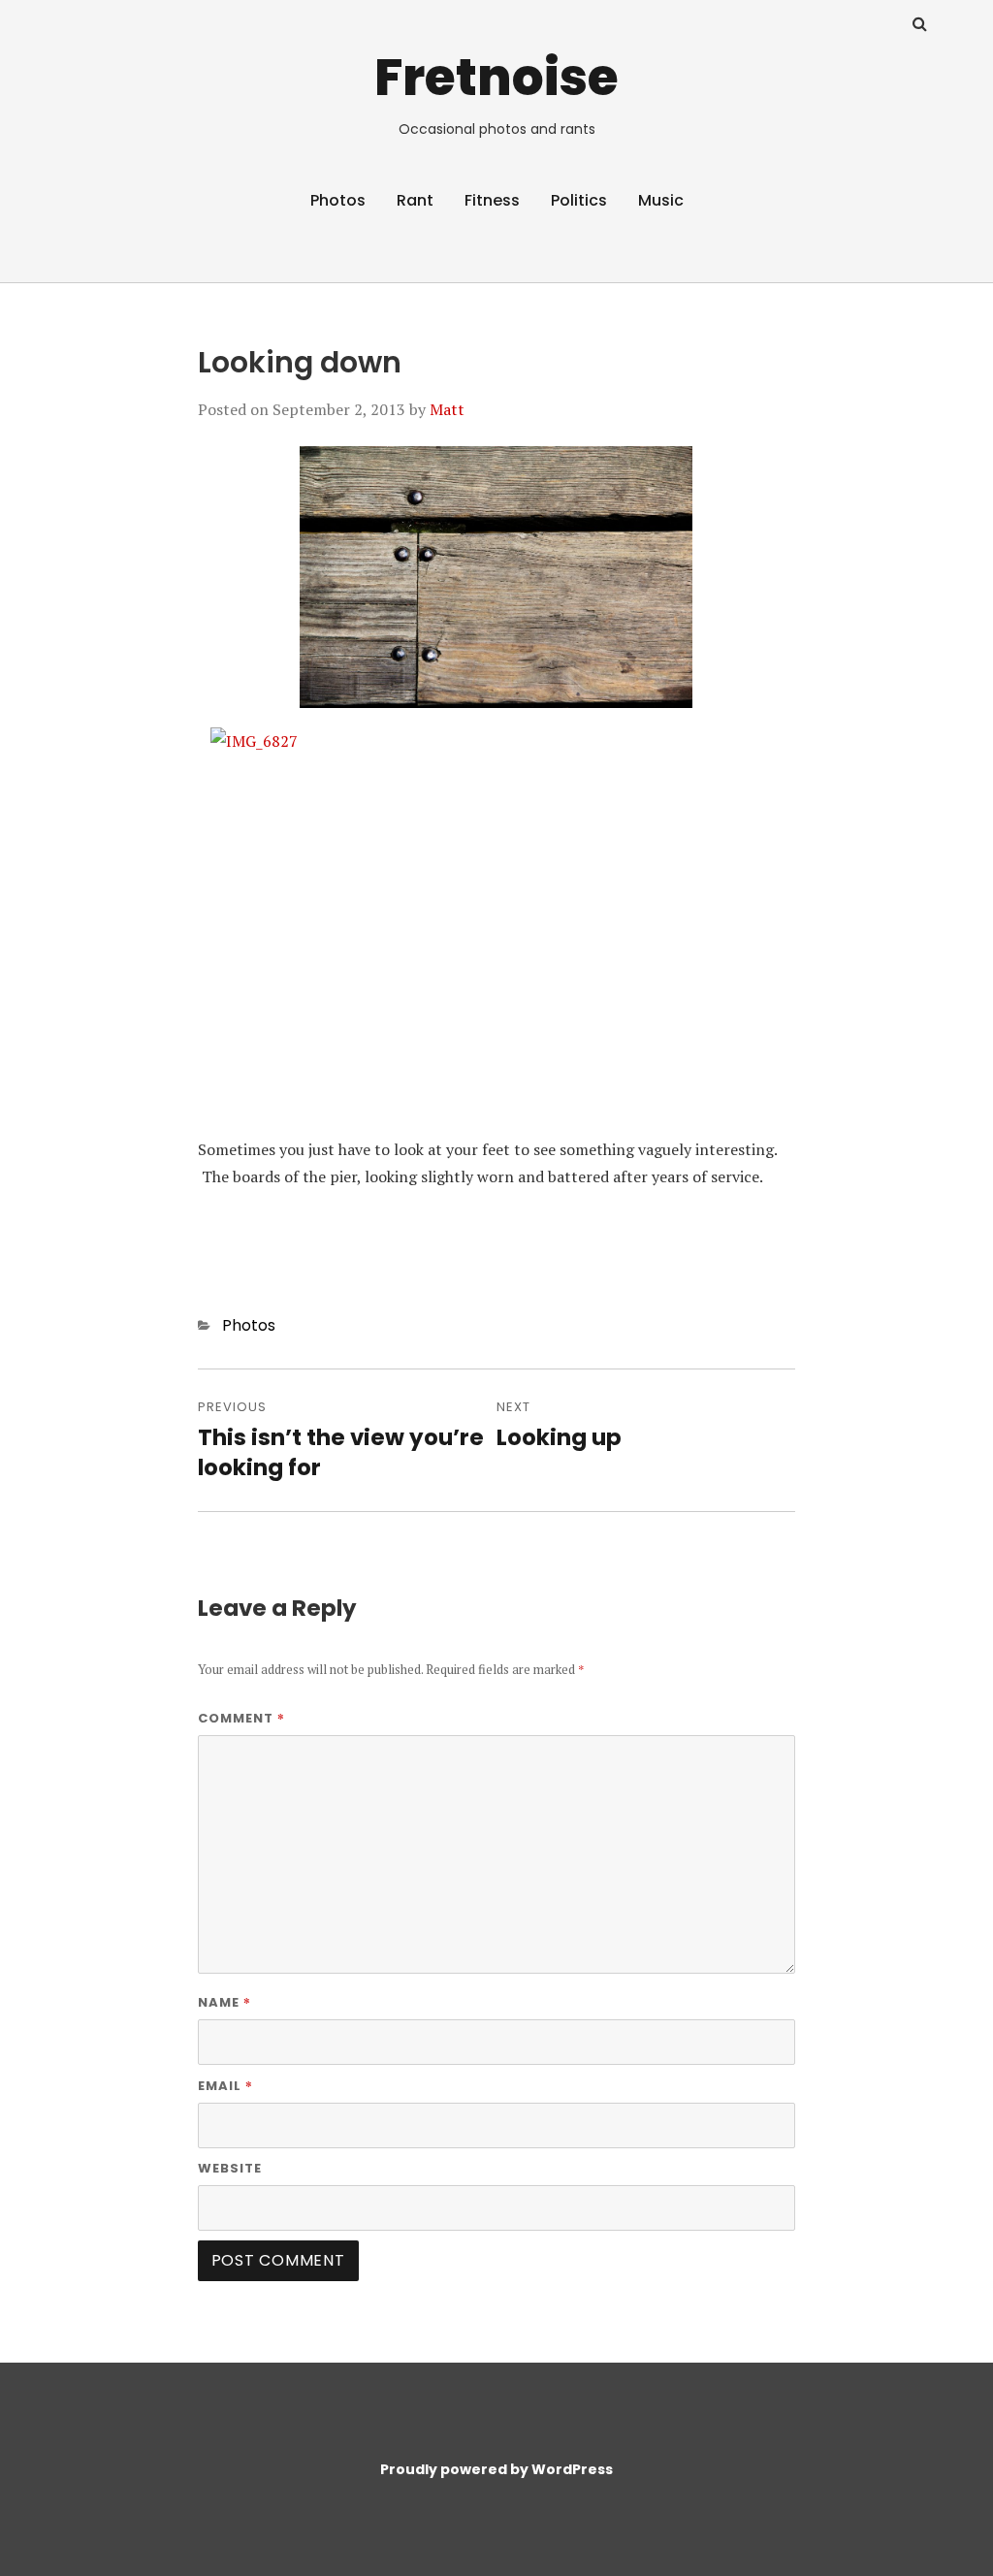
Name (224, 2002)
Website (230, 2168)
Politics (579, 200)
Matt (447, 409)
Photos (338, 200)
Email (225, 2085)
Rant (415, 200)
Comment (241, 1718)
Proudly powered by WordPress (496, 2469)
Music (661, 200)
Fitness (492, 200)
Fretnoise (496, 77)
